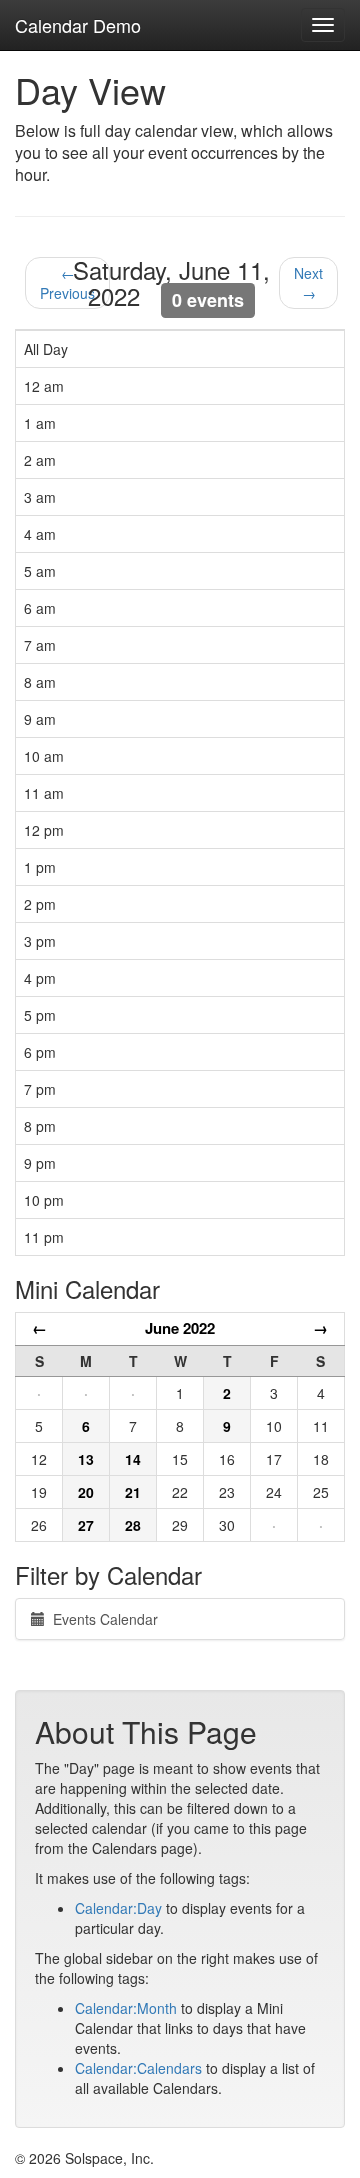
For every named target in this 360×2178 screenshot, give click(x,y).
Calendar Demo (78, 25)
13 (86, 1459)
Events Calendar (101, 1619)
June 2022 (180, 1328)
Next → (308, 283)
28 (133, 1525)
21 (133, 1492)
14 (133, 1459)
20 (86, 1492)
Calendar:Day (118, 1908)
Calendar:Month (126, 2008)
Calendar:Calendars (138, 2068)
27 (86, 1525)
